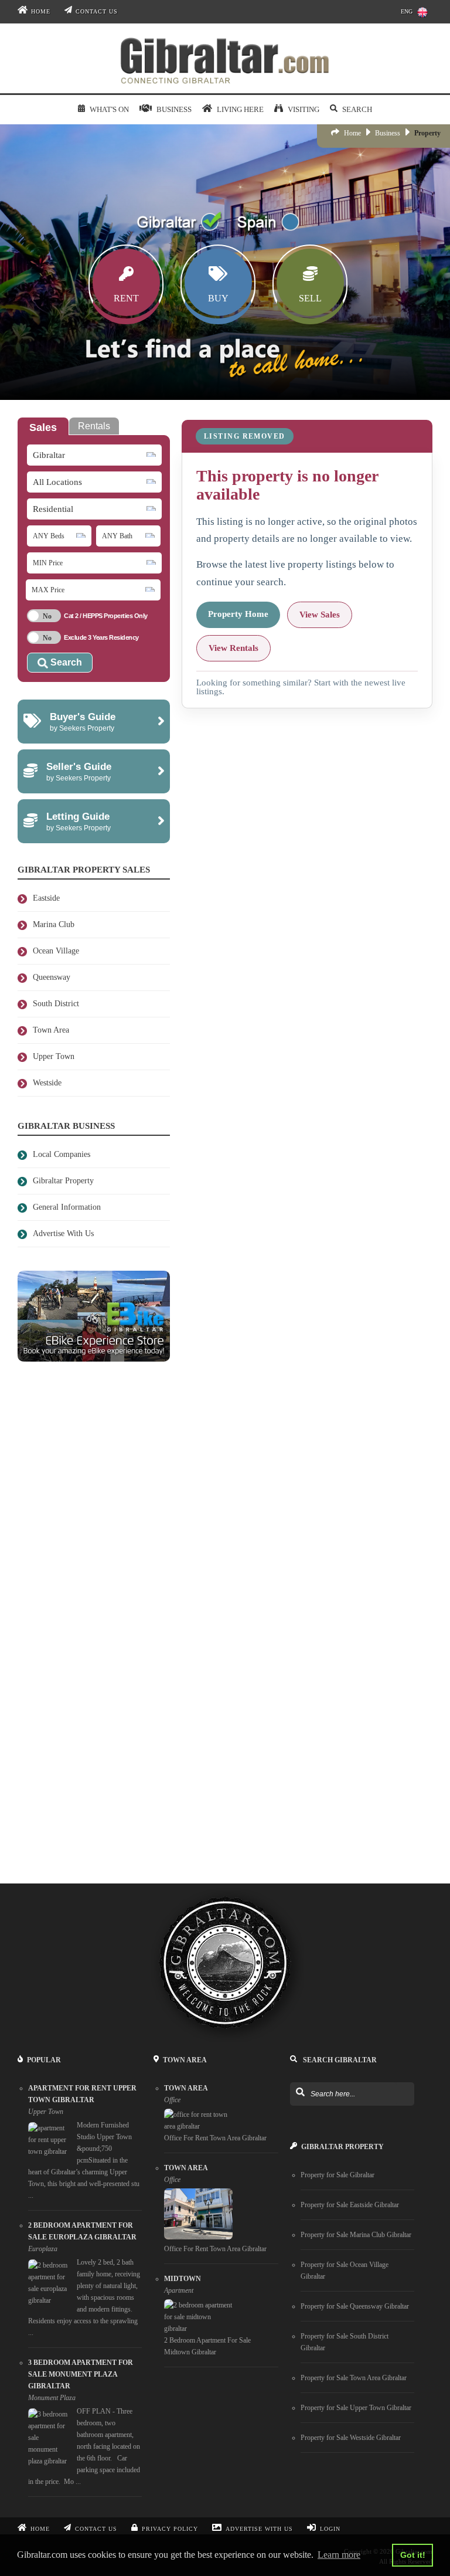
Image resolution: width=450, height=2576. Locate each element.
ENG (407, 11)
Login (330, 2529)
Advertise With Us (259, 2529)
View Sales (320, 615)
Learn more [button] (339, 2555)
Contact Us (97, 11)
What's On (109, 109)
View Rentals (233, 648)
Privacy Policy (170, 2529)
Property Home (238, 614)
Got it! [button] (413, 2555)
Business (388, 133)
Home (41, 11)
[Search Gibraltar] (300, 2093)
